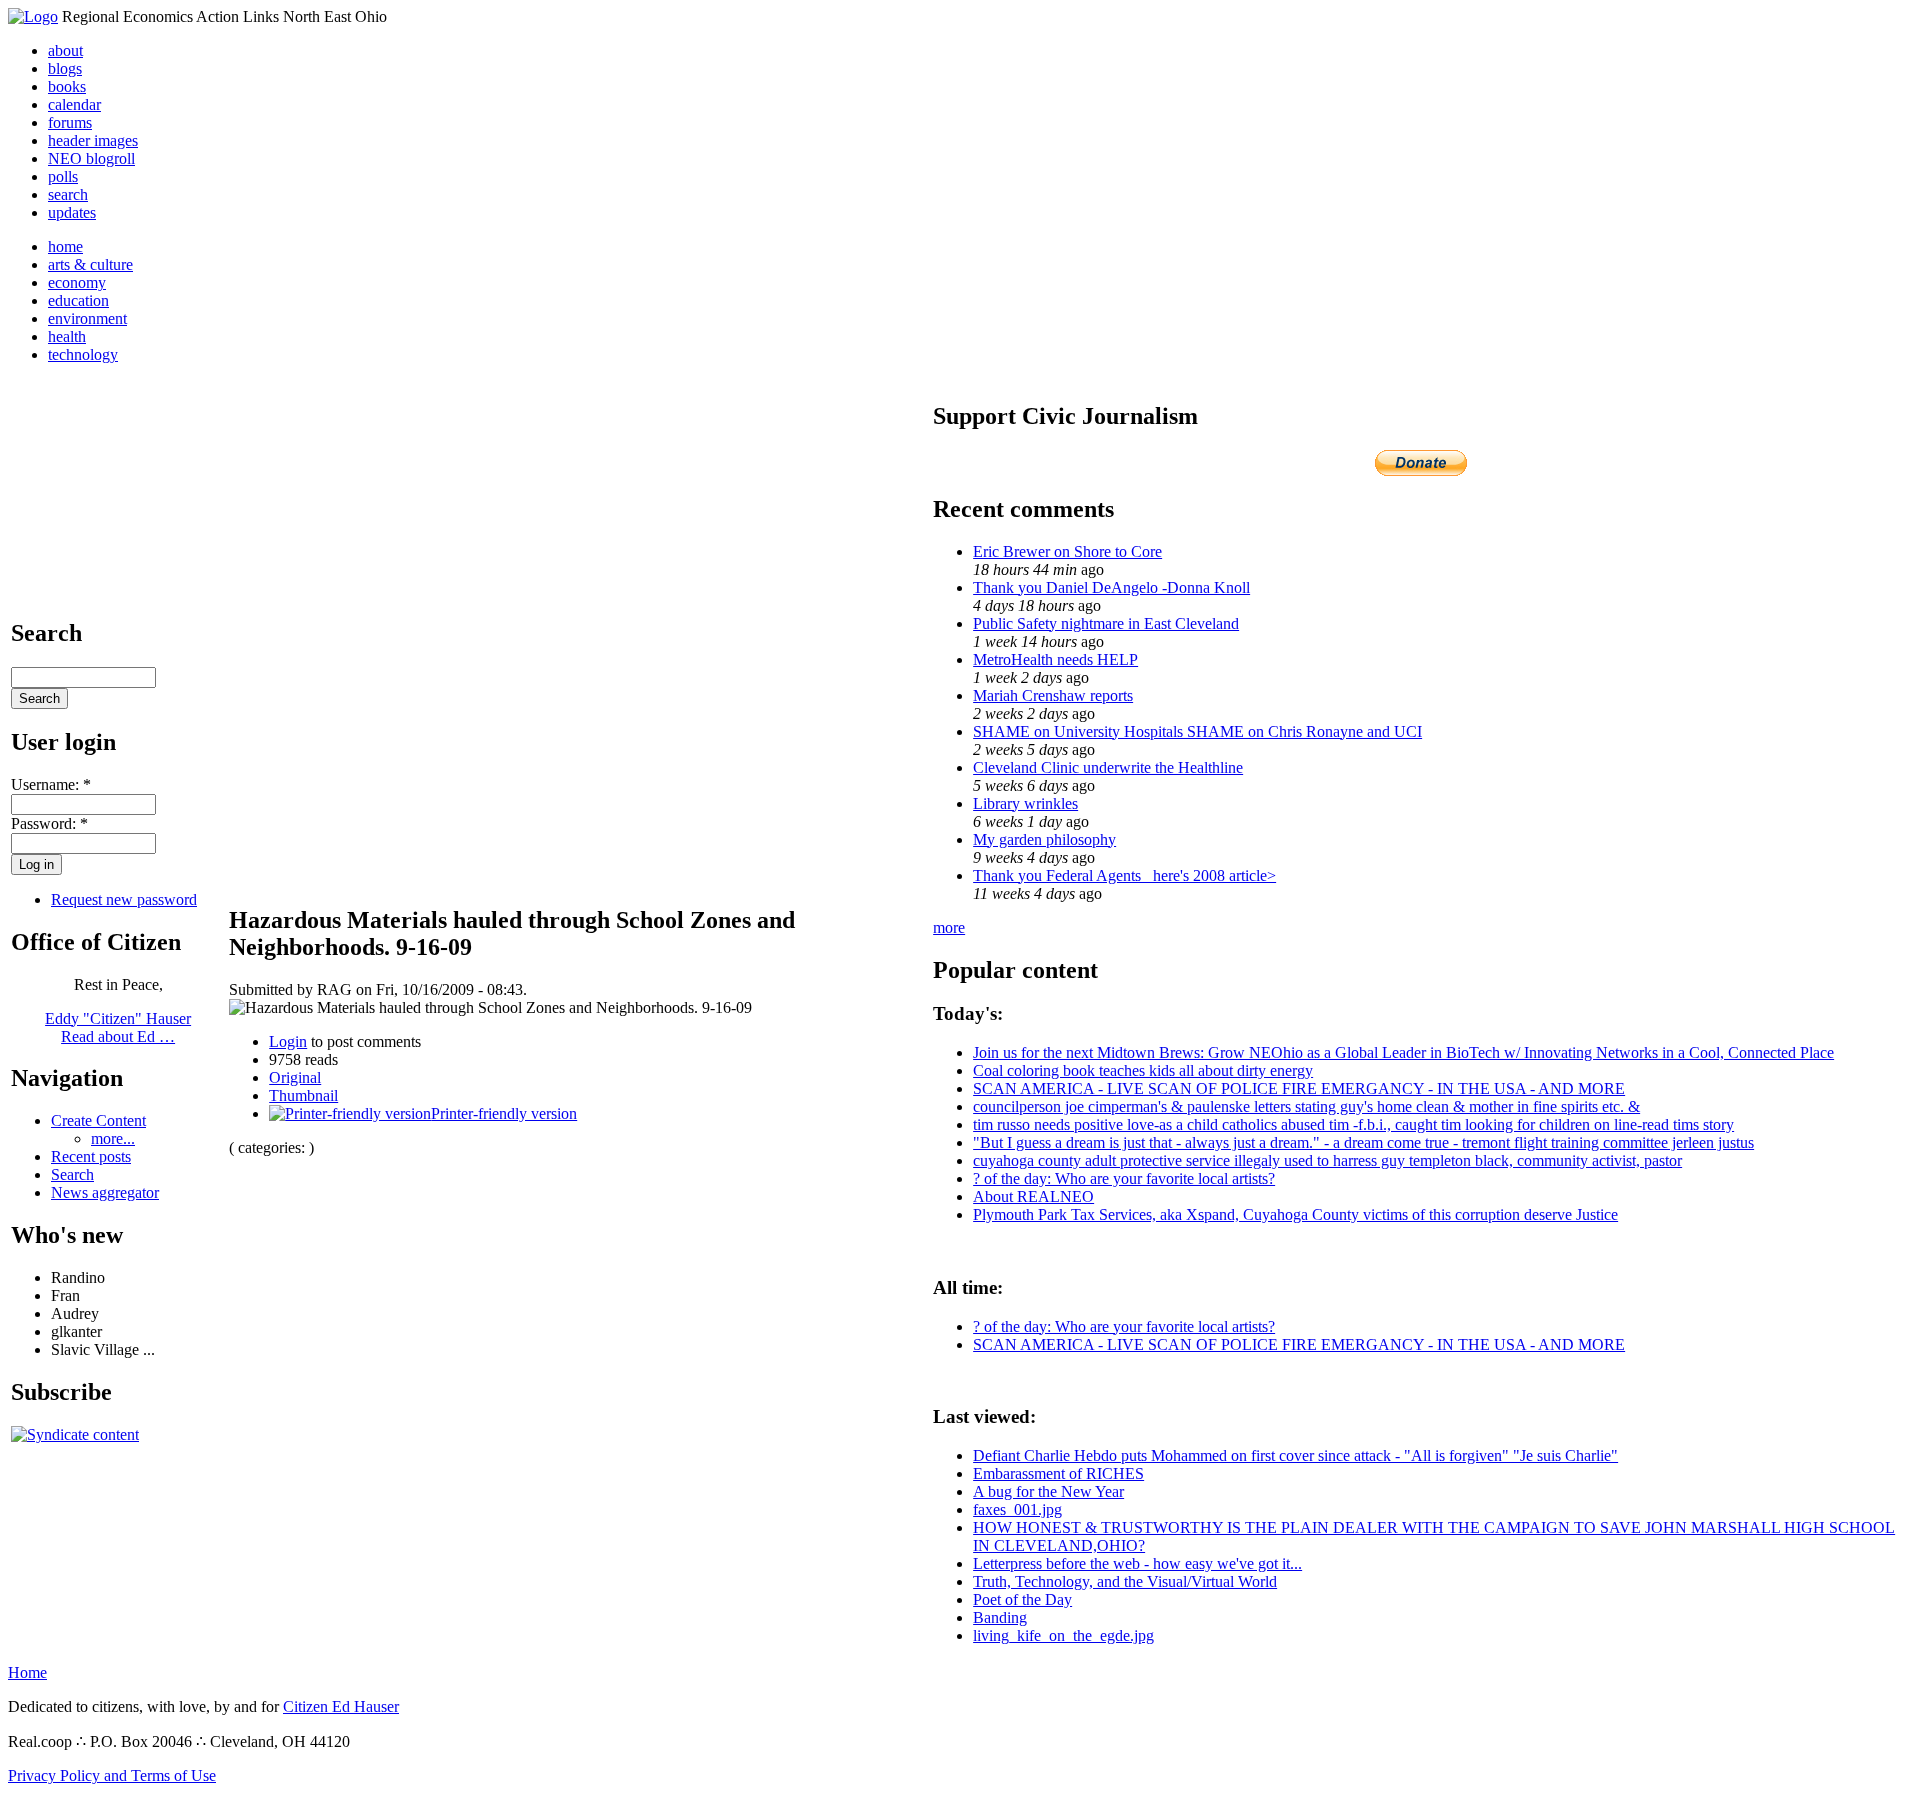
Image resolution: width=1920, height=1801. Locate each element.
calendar (74, 104)
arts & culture (90, 264)
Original (295, 1077)
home (65, 246)
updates (72, 212)
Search (72, 1174)
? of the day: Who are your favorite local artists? (1124, 1178)
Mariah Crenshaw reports (1053, 695)
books (67, 86)
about (65, 50)
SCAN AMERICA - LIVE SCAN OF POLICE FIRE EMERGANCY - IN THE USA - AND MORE (1299, 1088)
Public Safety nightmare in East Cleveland (1106, 623)
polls (63, 176)
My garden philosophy (1044, 839)
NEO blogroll (91, 158)
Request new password (124, 899)
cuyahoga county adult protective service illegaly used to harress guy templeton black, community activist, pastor (1327, 1160)
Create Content (98, 1120)
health (67, 336)
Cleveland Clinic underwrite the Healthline (1108, 767)
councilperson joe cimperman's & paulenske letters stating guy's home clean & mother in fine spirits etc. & (1306, 1106)
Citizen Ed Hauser (341, 1706)
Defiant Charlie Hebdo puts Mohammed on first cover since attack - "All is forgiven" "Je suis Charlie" (1295, 1455)
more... (113, 1138)
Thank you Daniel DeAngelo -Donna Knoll (1111, 587)
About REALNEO (1033, 1196)
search (68, 194)
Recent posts (91, 1156)
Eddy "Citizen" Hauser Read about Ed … (118, 1027)
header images (93, 140)
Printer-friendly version (504, 1113)
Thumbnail (303, 1095)
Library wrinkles (1025, 803)
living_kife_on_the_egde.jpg (1063, 1635)
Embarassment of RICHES (1058, 1473)
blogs (65, 68)
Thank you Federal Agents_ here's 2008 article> (1124, 875)
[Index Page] (33, 16)
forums (70, 122)
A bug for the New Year (1048, 1491)
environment (87, 318)
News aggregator (105, 1192)
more (949, 927)
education (78, 300)
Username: (51, 784)
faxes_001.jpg (1017, 1509)
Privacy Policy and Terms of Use (112, 1775)
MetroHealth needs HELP (1055, 659)
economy (77, 282)
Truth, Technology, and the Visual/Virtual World (1125, 1581)
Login (288, 1041)
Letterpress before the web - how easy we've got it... (1137, 1563)
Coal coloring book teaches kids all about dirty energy (1143, 1070)
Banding (1000, 1617)
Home (27, 1672)
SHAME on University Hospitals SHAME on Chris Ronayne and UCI (1197, 731)
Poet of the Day (1022, 1599)
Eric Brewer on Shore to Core (1067, 551)
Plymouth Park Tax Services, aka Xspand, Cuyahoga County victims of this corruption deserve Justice (1295, 1214)
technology (83, 354)
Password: (49, 823)
